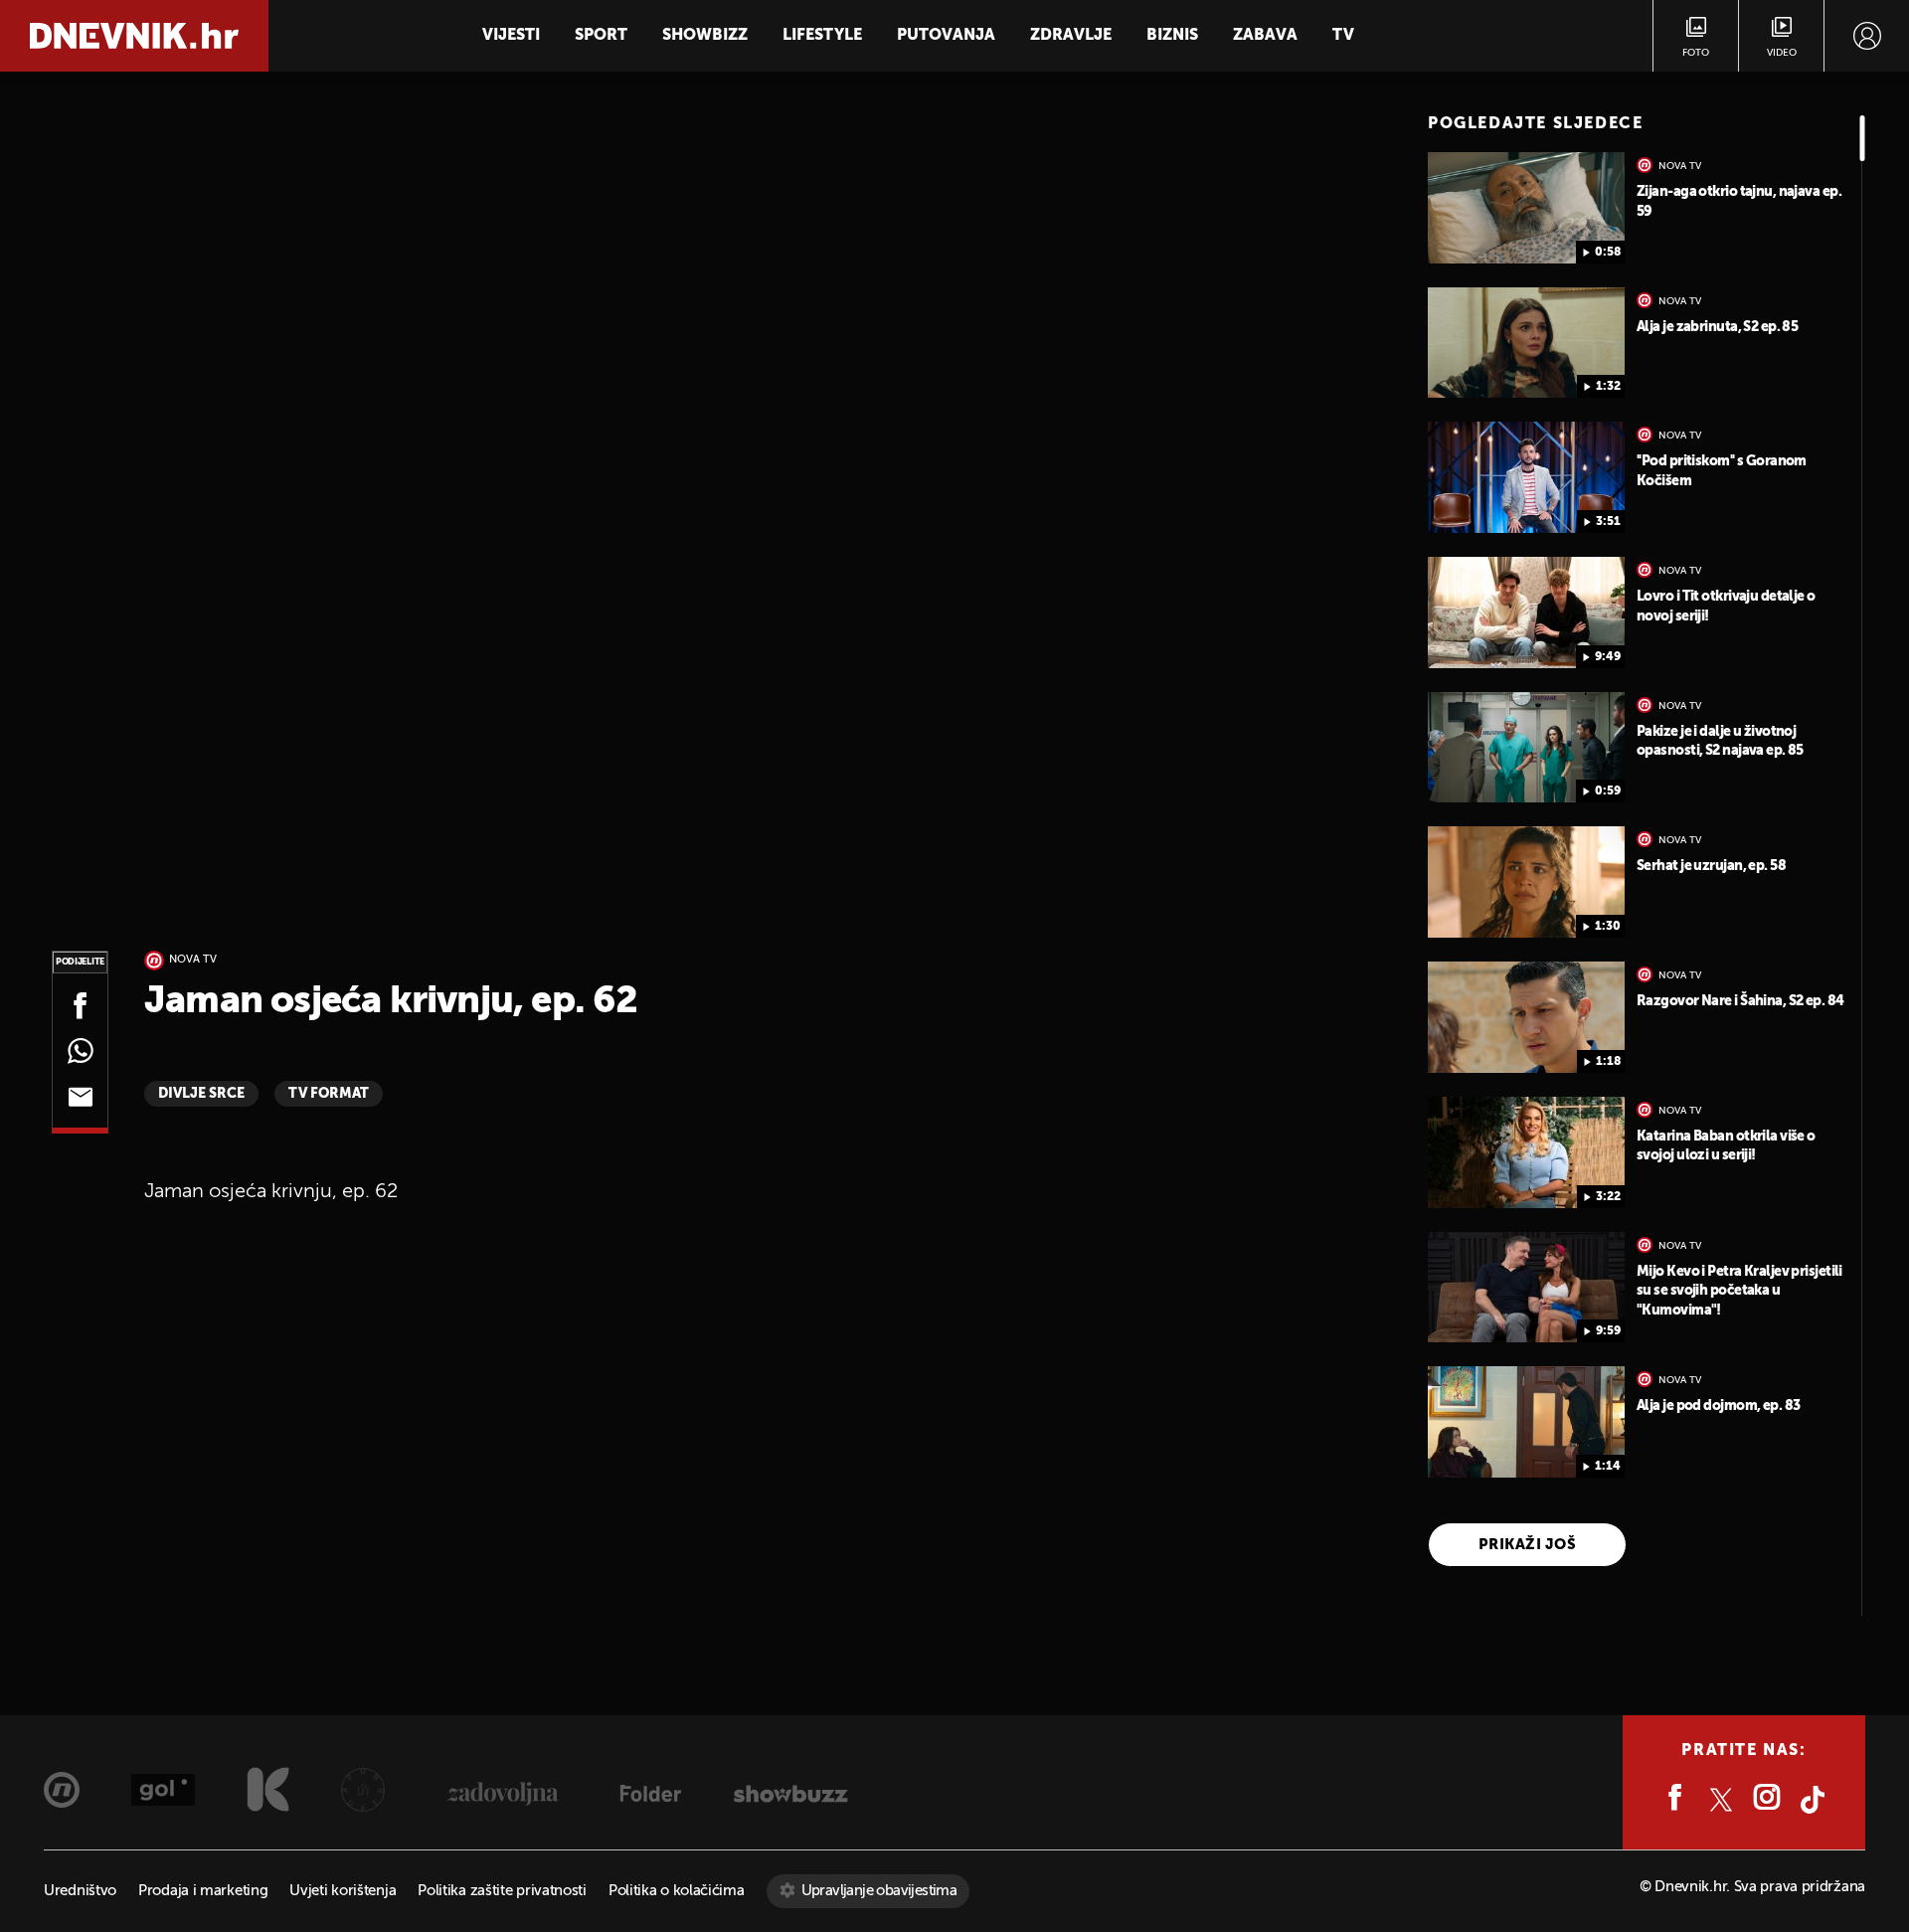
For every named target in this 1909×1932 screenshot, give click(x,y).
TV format (329, 1094)
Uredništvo (80, 1891)
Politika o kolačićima (677, 1891)
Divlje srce (201, 1094)
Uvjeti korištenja (343, 1891)
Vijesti (511, 36)
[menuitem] (1867, 36)
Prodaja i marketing (203, 1891)
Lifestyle (822, 36)
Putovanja (946, 36)
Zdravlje (1071, 36)
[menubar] (1867, 36)
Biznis (1172, 36)
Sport (601, 36)
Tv (1343, 36)
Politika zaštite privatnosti (502, 1891)
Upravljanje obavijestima (879, 1891)
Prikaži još (1527, 1545)
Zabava (1265, 36)
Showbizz (705, 36)
